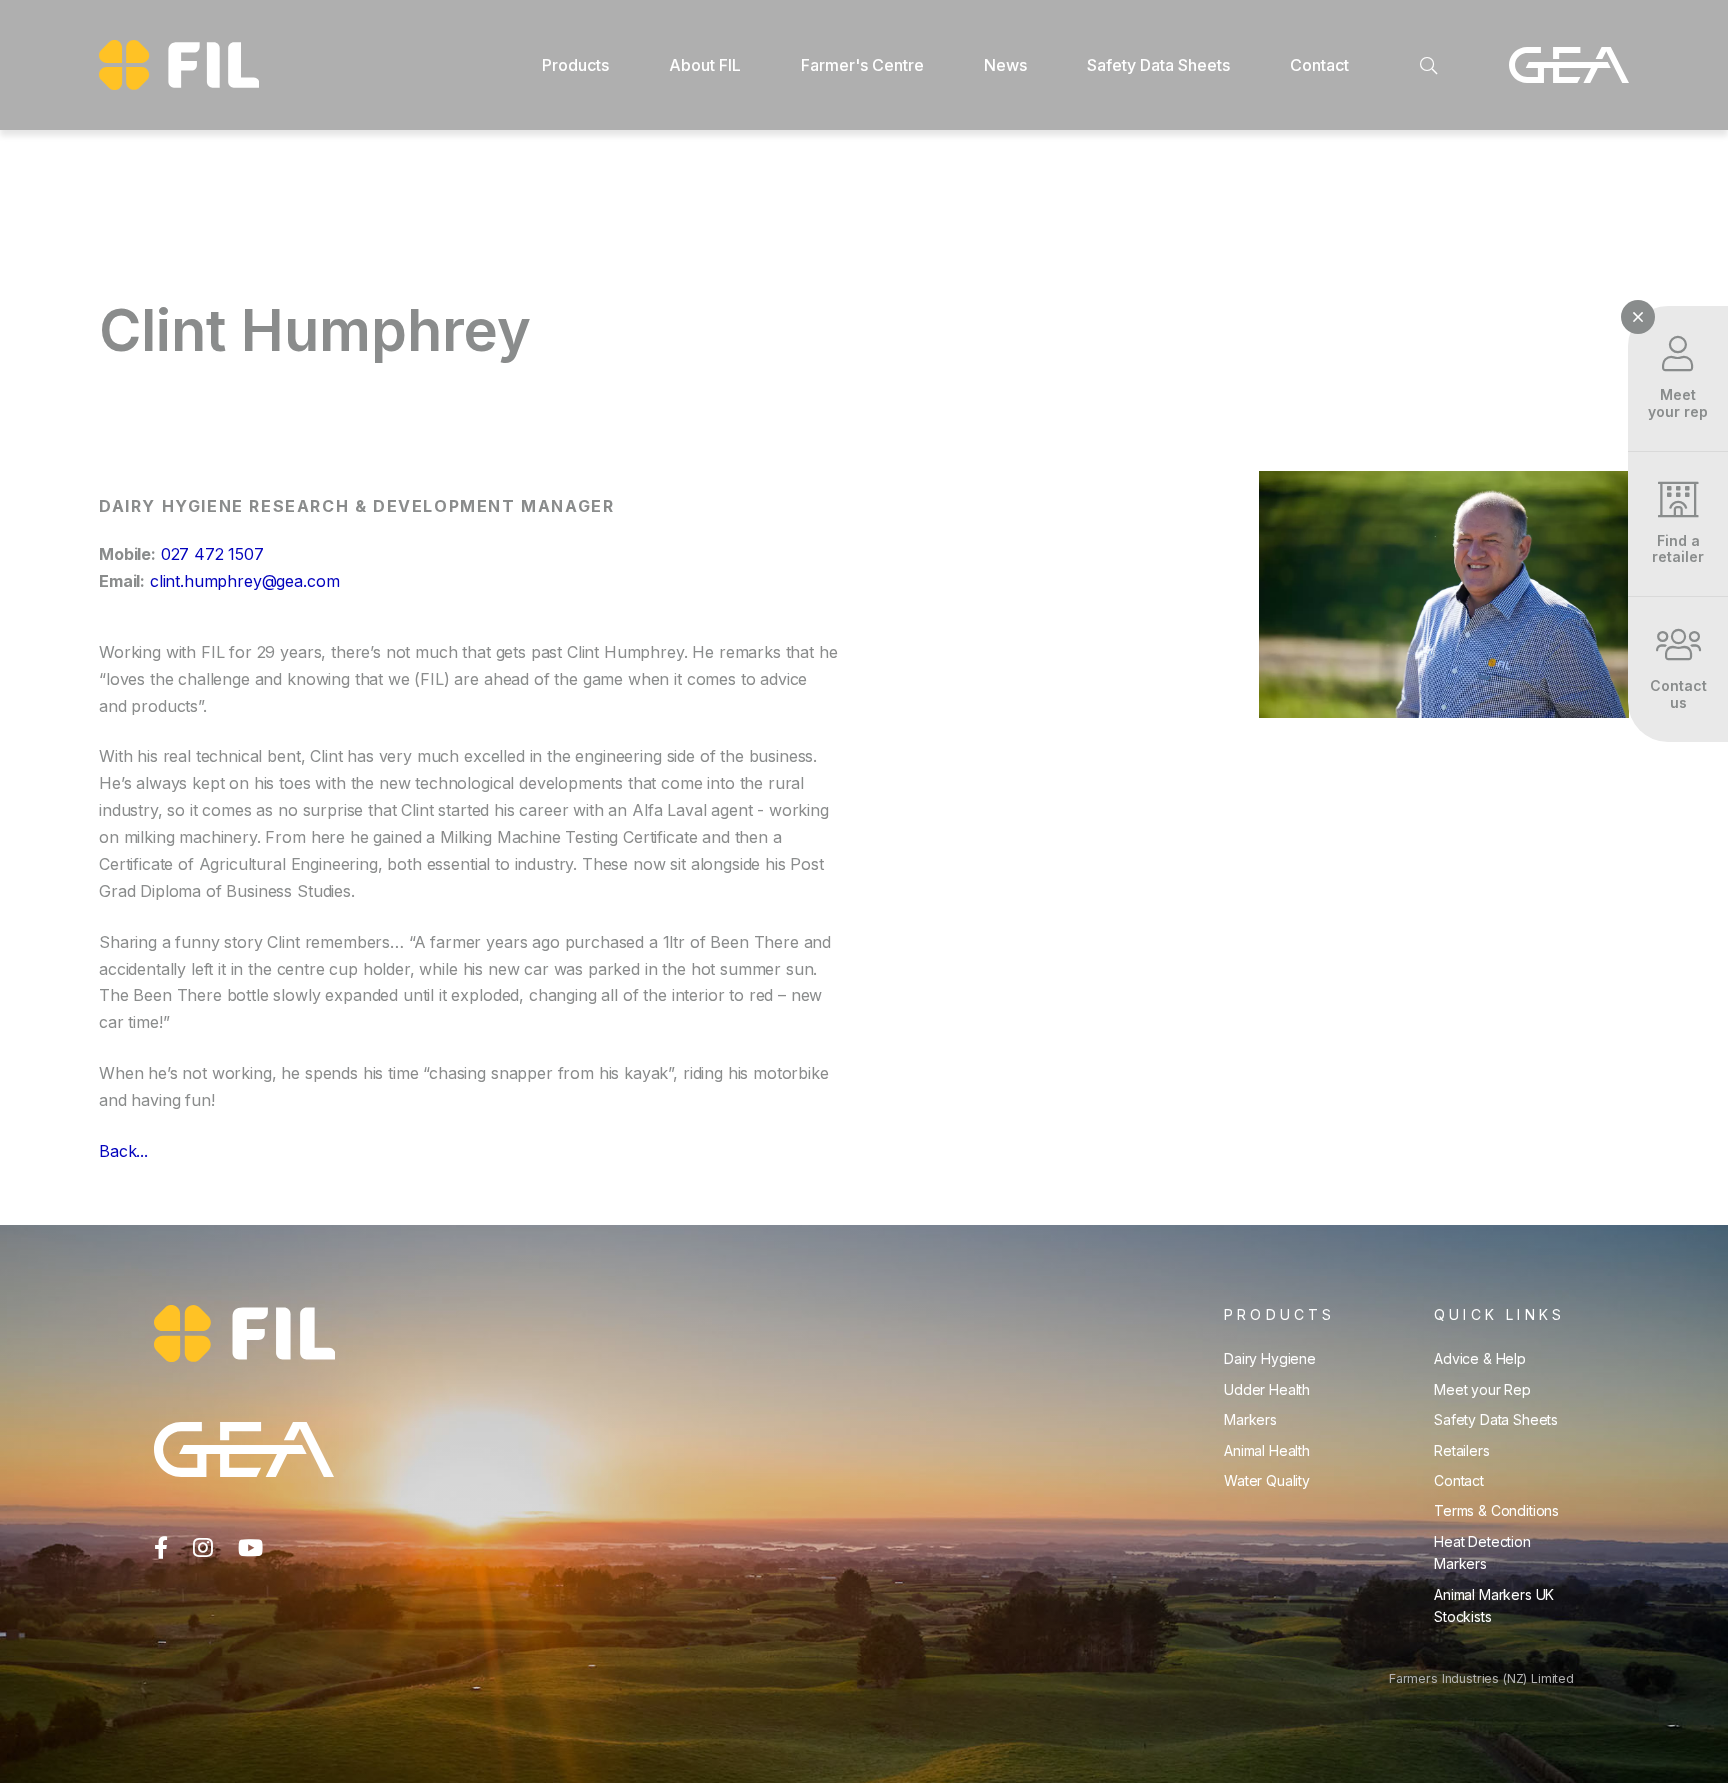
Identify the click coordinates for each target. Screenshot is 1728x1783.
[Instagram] (203, 1548)
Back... (123, 1151)
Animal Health (1267, 1450)
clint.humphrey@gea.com (244, 581)
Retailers (1462, 1450)
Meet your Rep (1482, 1389)
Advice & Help (1480, 1358)
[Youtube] (250, 1548)
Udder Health (1267, 1389)
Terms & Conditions (1496, 1510)
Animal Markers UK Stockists (1494, 1605)
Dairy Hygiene (1270, 1358)
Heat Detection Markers (1482, 1552)
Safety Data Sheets (1496, 1419)
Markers (1250, 1419)
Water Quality (1267, 1480)
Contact (1459, 1480)
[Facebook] (161, 1548)
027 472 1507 (212, 554)
